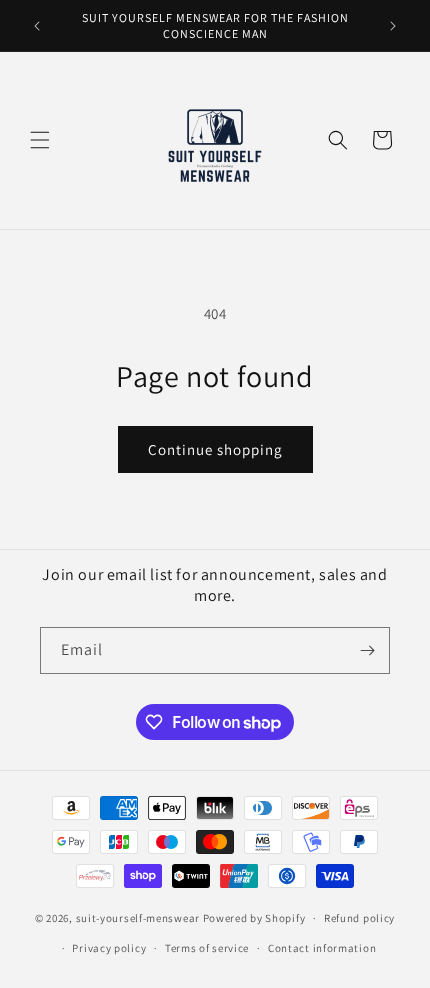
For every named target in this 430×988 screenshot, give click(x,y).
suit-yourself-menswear (138, 918)
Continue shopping (215, 449)
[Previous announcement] (37, 26)
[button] (40, 140)
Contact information (322, 948)
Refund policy (359, 918)
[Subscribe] (367, 650)
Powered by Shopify (254, 918)
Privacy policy (109, 948)
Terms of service (207, 948)
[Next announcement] (393, 26)
